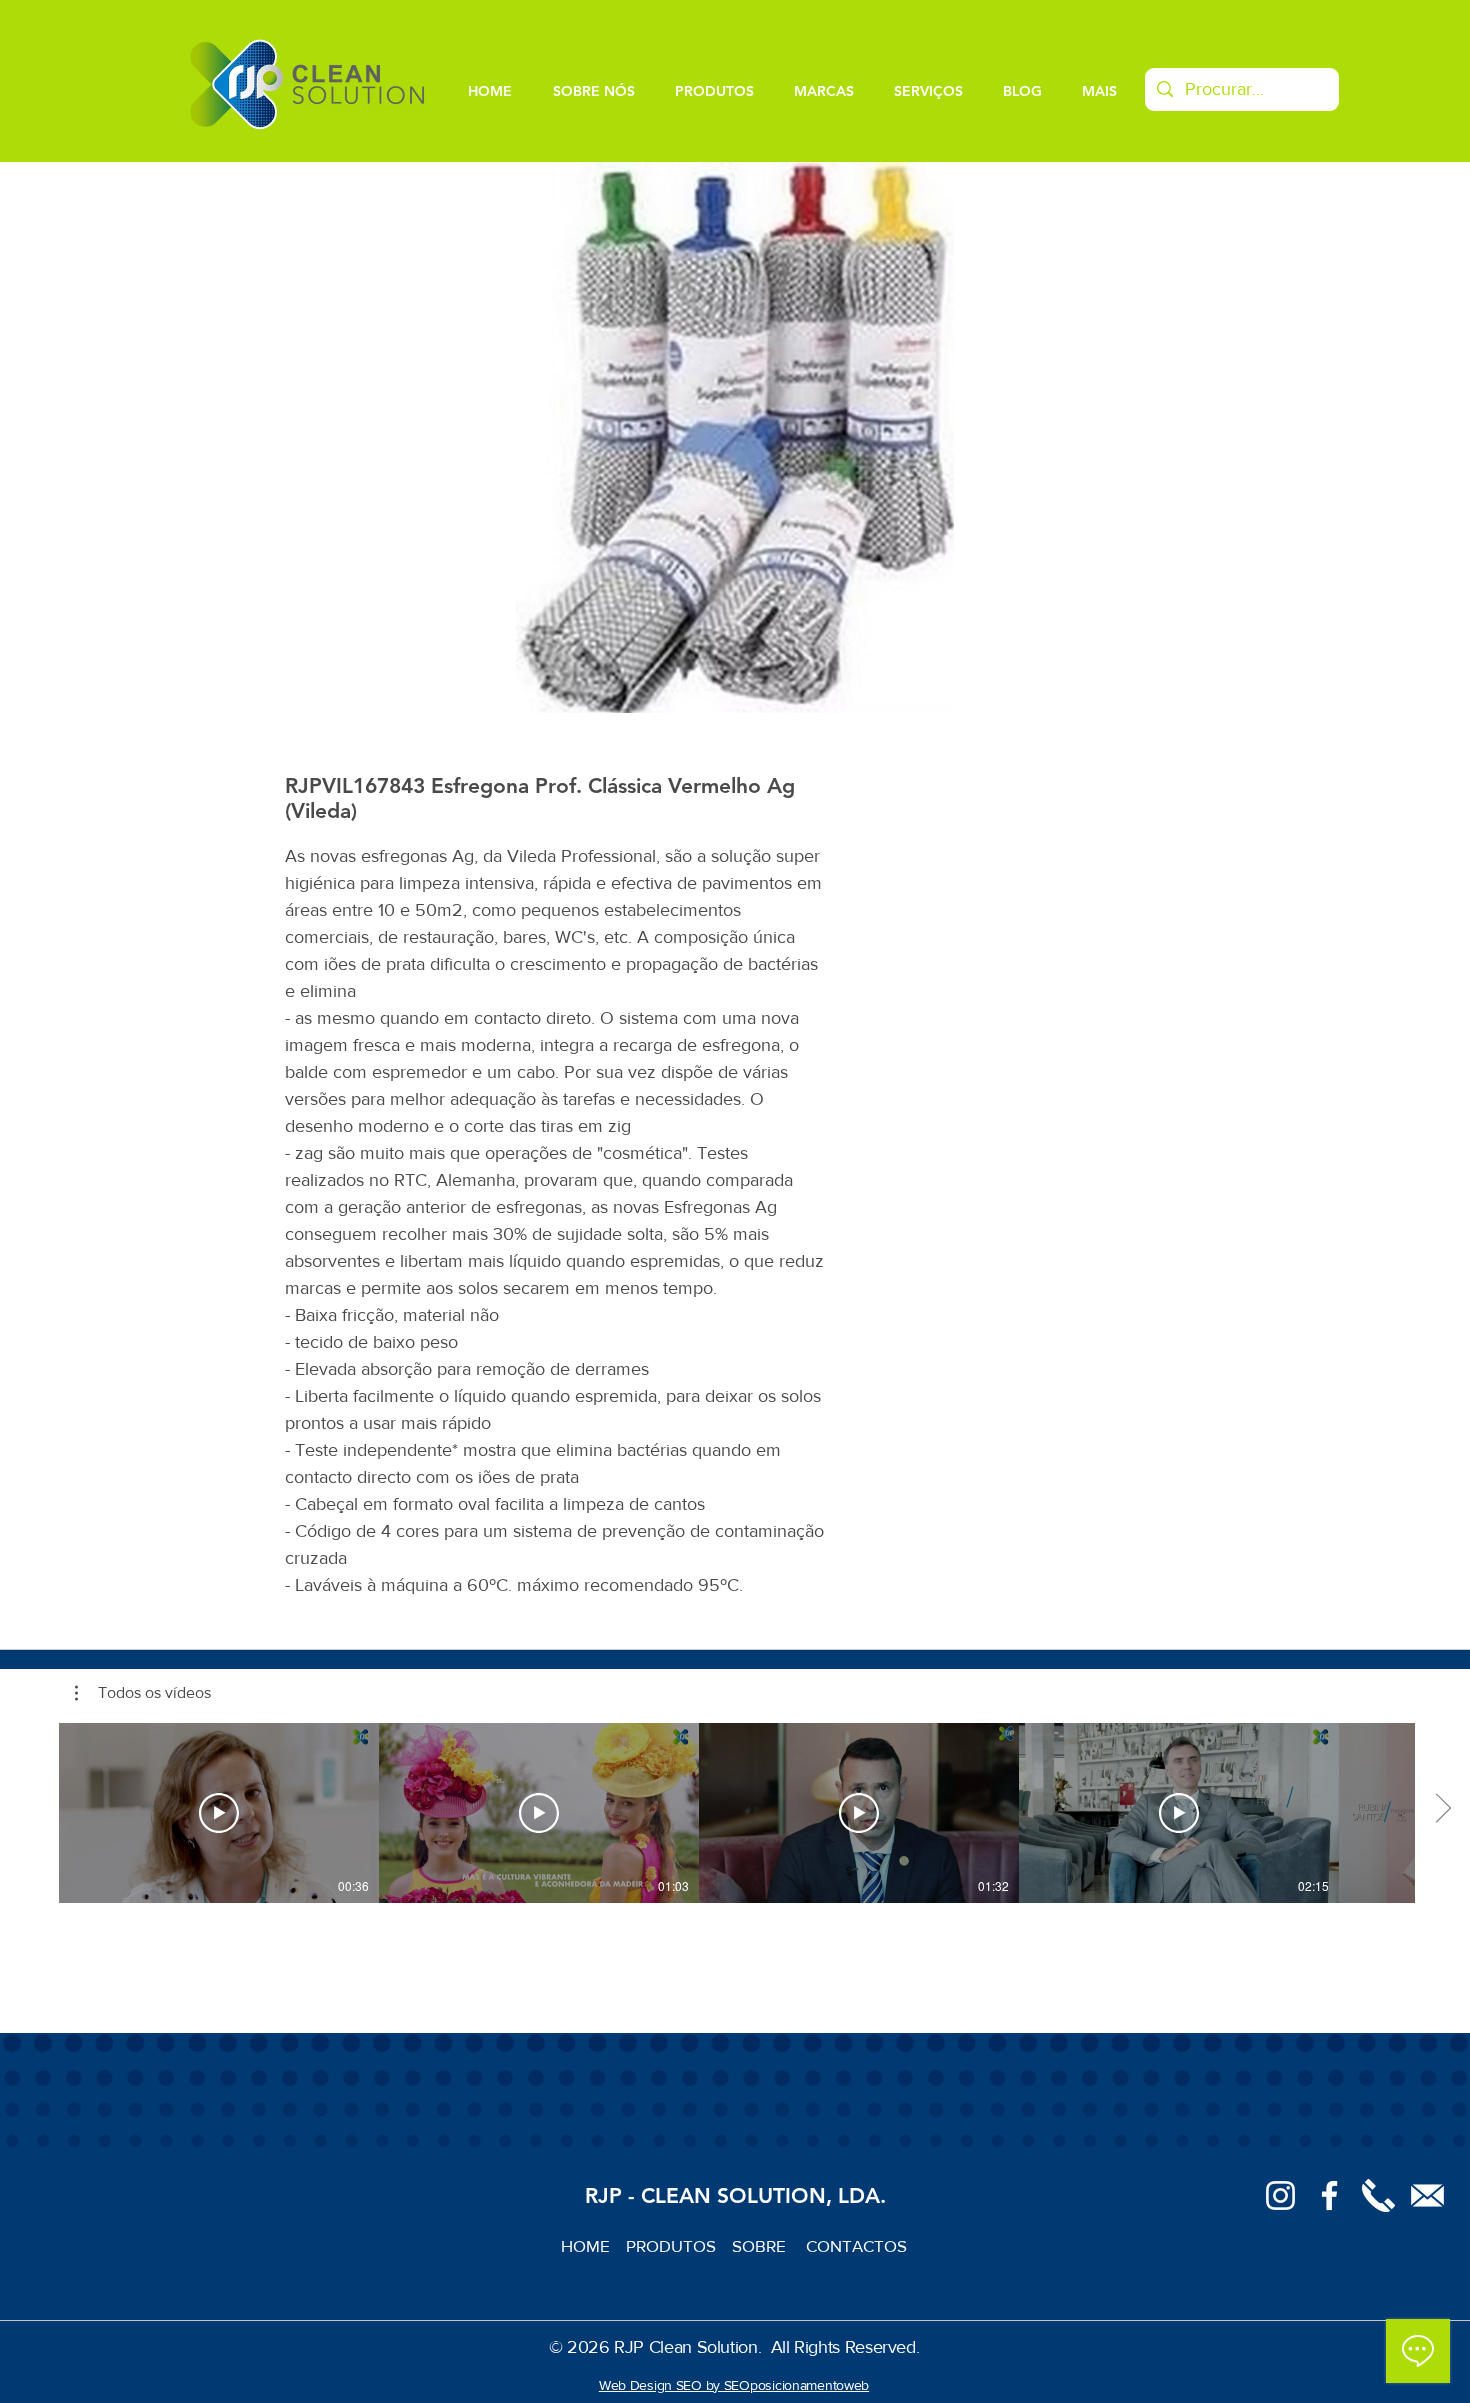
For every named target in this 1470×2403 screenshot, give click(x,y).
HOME (593, 2245)
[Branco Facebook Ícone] (1329, 2195)
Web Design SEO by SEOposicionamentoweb (734, 2385)
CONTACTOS (856, 2245)
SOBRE (761, 2245)
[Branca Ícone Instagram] (1280, 2195)
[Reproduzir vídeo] (219, 1813)
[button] (143, 1693)
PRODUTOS (679, 2245)
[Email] (1427, 2195)
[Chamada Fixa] (1378, 2195)
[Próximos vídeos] (1442, 1809)
